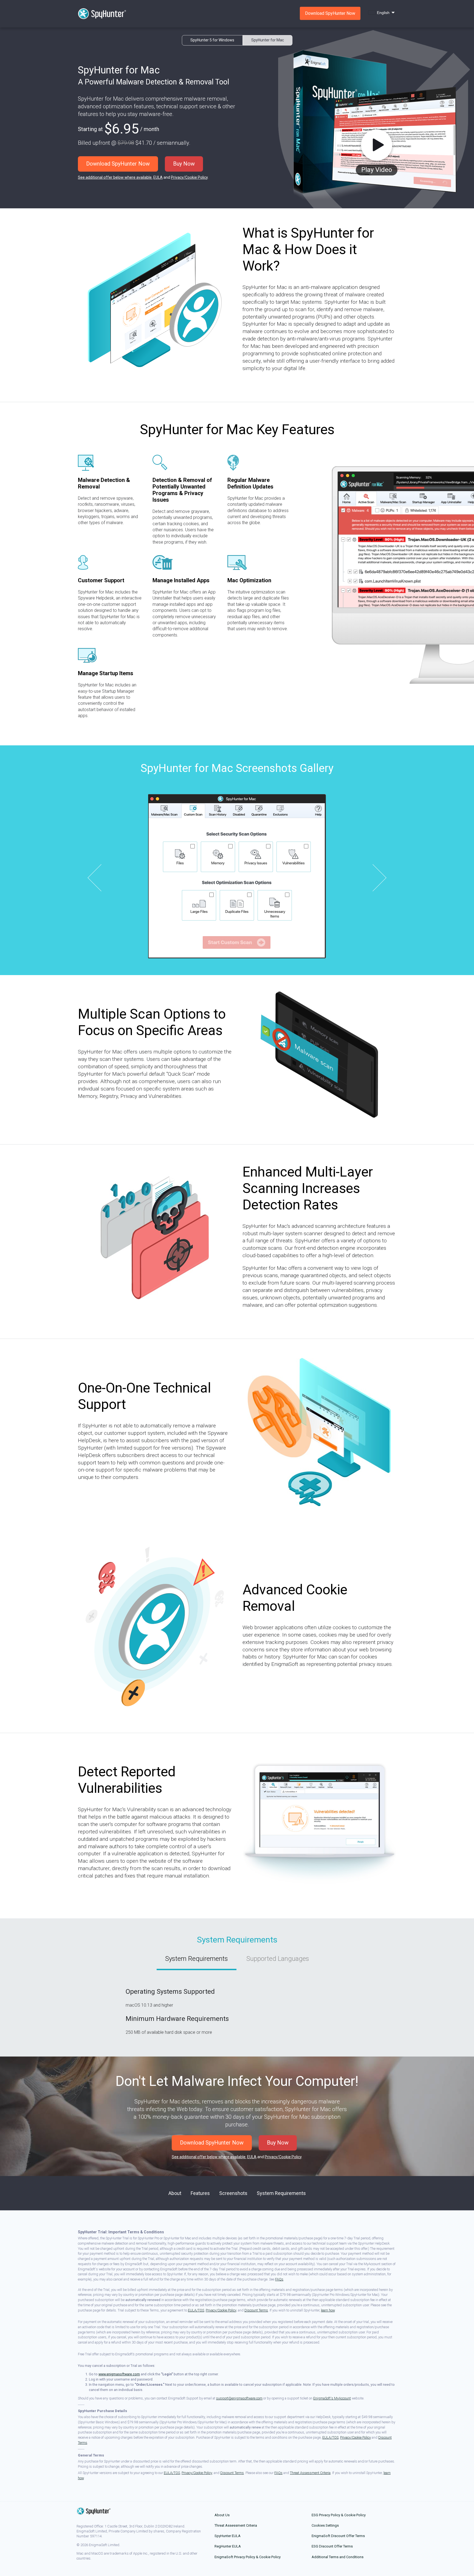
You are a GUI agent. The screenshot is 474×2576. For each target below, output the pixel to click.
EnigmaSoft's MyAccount (332, 2398)
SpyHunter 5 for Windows (212, 40)
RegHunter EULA (228, 2546)
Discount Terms (256, 2310)
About (175, 2193)
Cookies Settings (325, 2525)
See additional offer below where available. (115, 177)
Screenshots (233, 2193)
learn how (328, 2310)
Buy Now (184, 164)
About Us (222, 2515)
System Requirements (197, 1959)
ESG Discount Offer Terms (332, 2546)
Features (200, 2193)
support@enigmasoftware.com (239, 2398)
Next (373, 878)
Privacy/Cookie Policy (189, 177)
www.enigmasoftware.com (119, 2374)
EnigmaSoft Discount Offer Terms (338, 2536)
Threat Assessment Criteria (310, 2473)
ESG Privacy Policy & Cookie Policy (339, 2515)
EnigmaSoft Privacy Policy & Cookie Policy (248, 2557)
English (383, 13)
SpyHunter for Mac (268, 40)
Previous (101, 878)
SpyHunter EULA (228, 2536)
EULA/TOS (196, 2310)
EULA (158, 177)
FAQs (279, 2279)
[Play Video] (376, 146)
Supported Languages (278, 1959)
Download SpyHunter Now (118, 164)
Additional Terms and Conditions (338, 2557)
